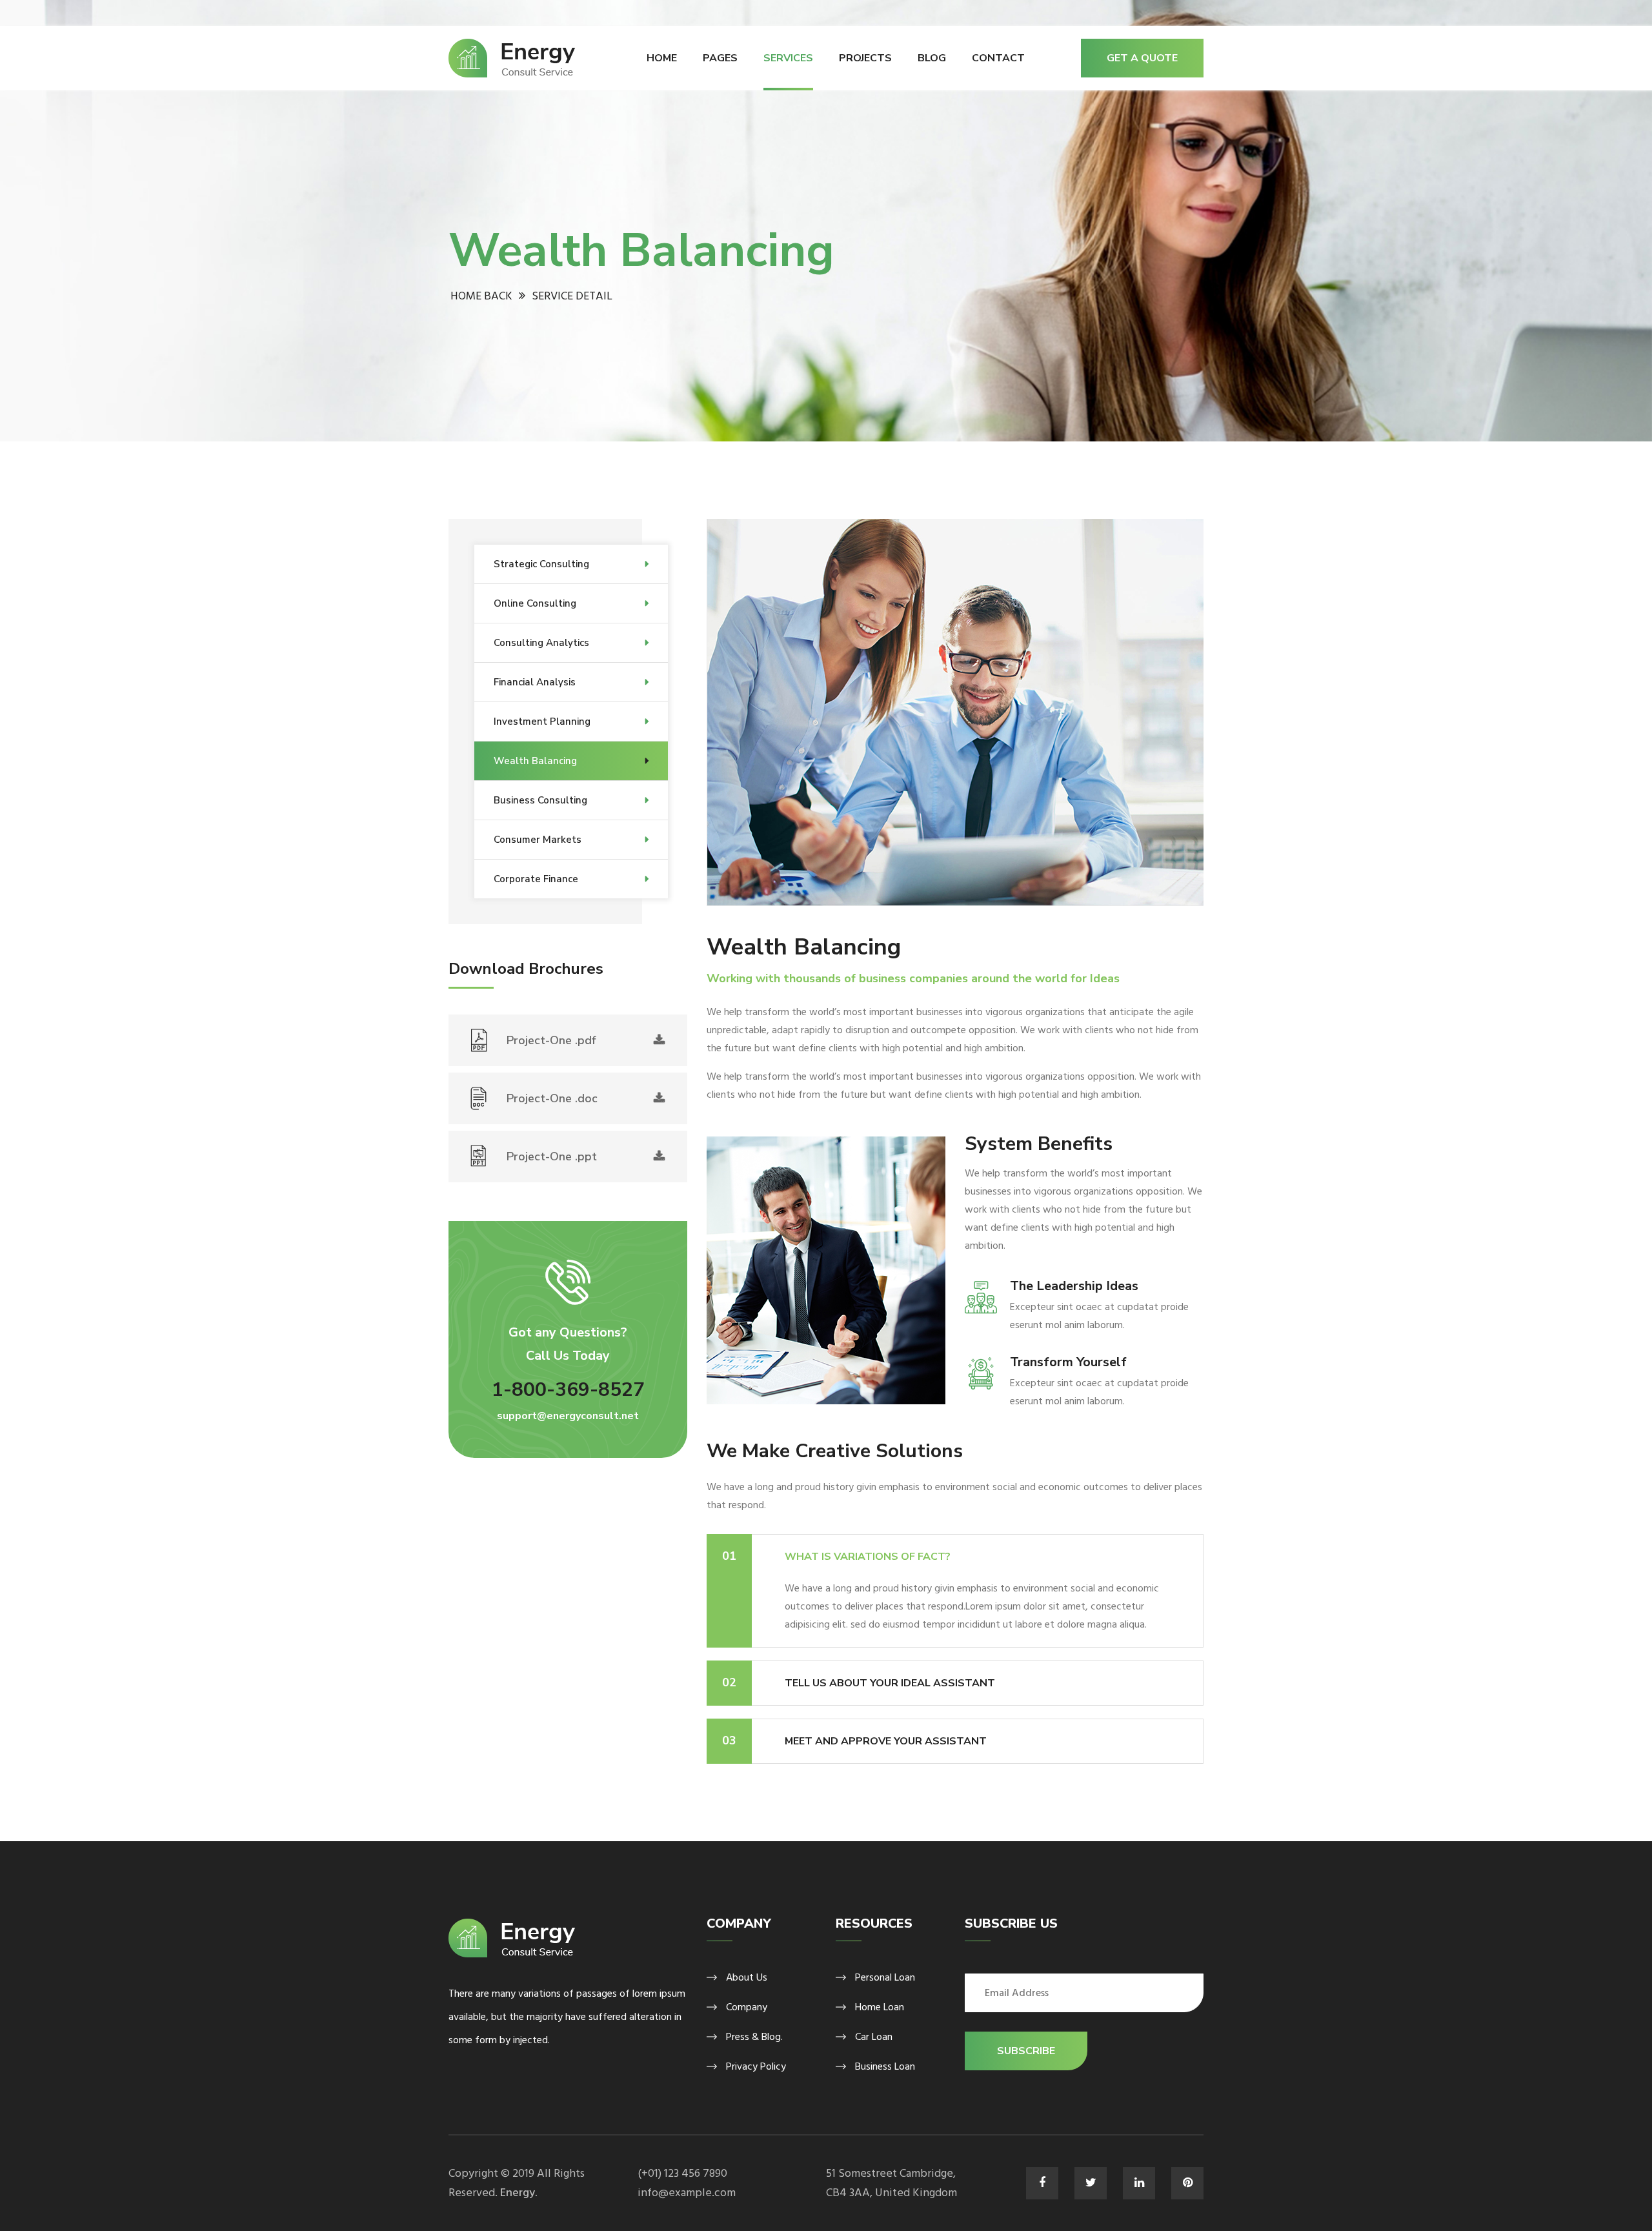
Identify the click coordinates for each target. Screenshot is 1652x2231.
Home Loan (880, 2007)
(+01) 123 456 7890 (682, 2173)
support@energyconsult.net (568, 1416)
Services (788, 58)
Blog (932, 58)
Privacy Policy (756, 2066)
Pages (720, 58)
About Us (747, 1977)
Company (747, 2007)
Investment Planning (542, 722)
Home (662, 58)
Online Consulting (535, 603)
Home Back (481, 296)
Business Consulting (540, 800)
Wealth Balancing (535, 761)
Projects (865, 58)
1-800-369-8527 (568, 1390)
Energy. (519, 2193)
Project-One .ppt (552, 1156)
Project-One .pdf (551, 1040)
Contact (998, 58)
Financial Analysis (535, 682)
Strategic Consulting (541, 564)
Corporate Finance (536, 879)
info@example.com (687, 2193)
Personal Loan (885, 1977)
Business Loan (885, 2066)
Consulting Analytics (541, 643)
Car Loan (874, 2037)
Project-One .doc (552, 1098)
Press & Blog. (754, 2037)
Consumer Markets (538, 840)
